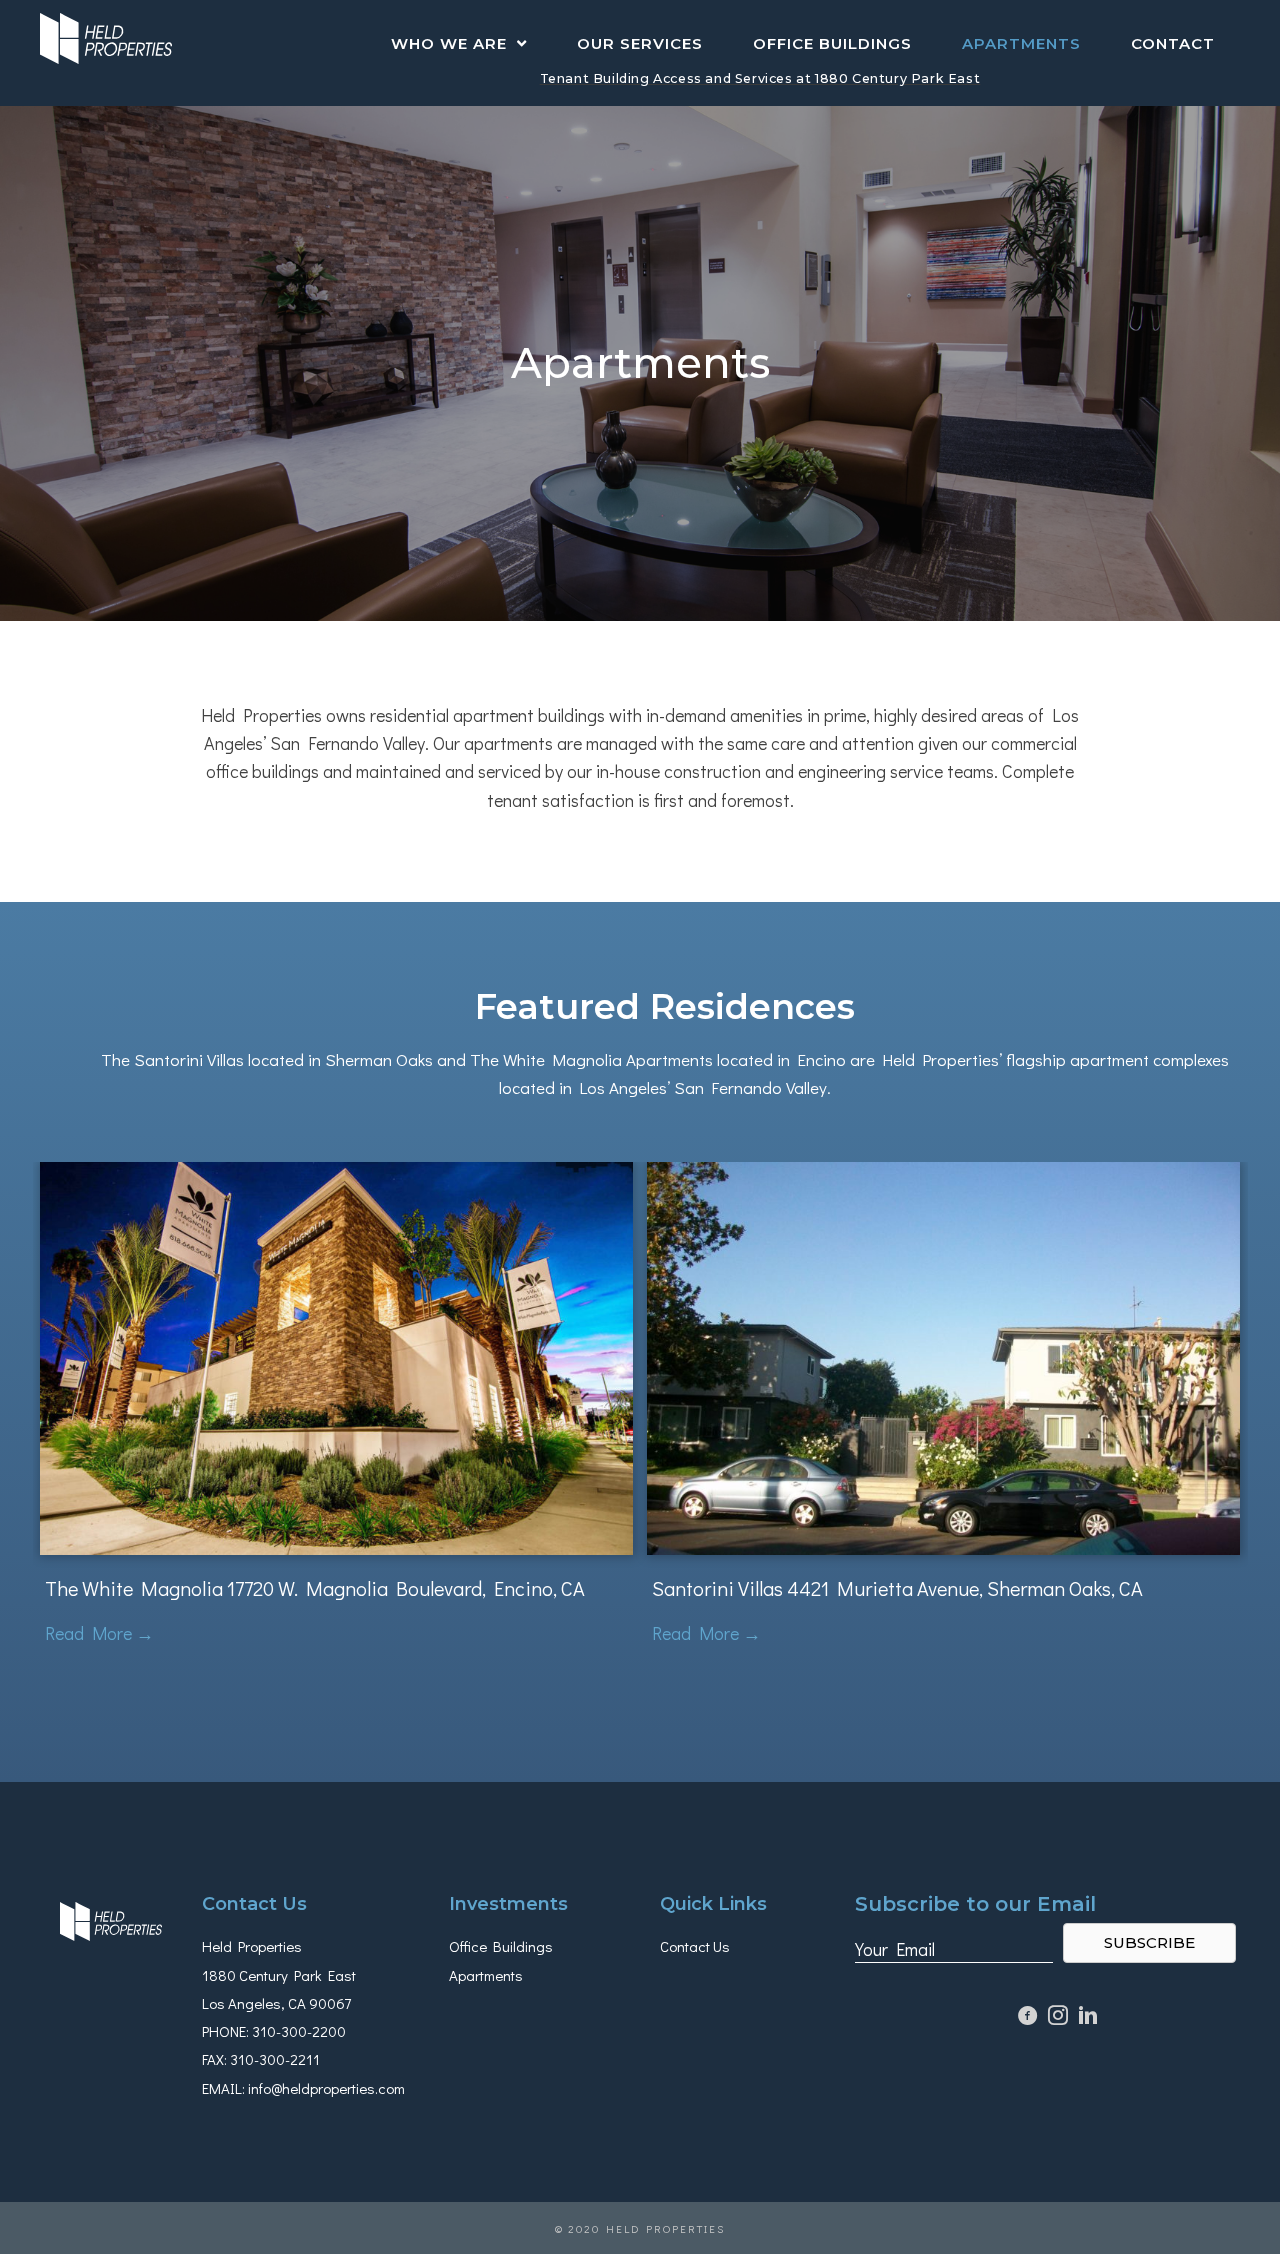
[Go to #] (1058, 2017)
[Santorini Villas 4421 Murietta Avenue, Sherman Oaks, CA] (943, 1356)
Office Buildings (501, 1946)
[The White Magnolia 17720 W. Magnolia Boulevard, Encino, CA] (336, 1356)
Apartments (486, 1975)
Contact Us (695, 1946)
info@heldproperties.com (326, 2088)
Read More (99, 1633)
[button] (1149, 1943)
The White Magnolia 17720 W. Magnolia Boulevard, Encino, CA (315, 1588)
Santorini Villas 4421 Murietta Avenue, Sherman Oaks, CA (897, 1588)
